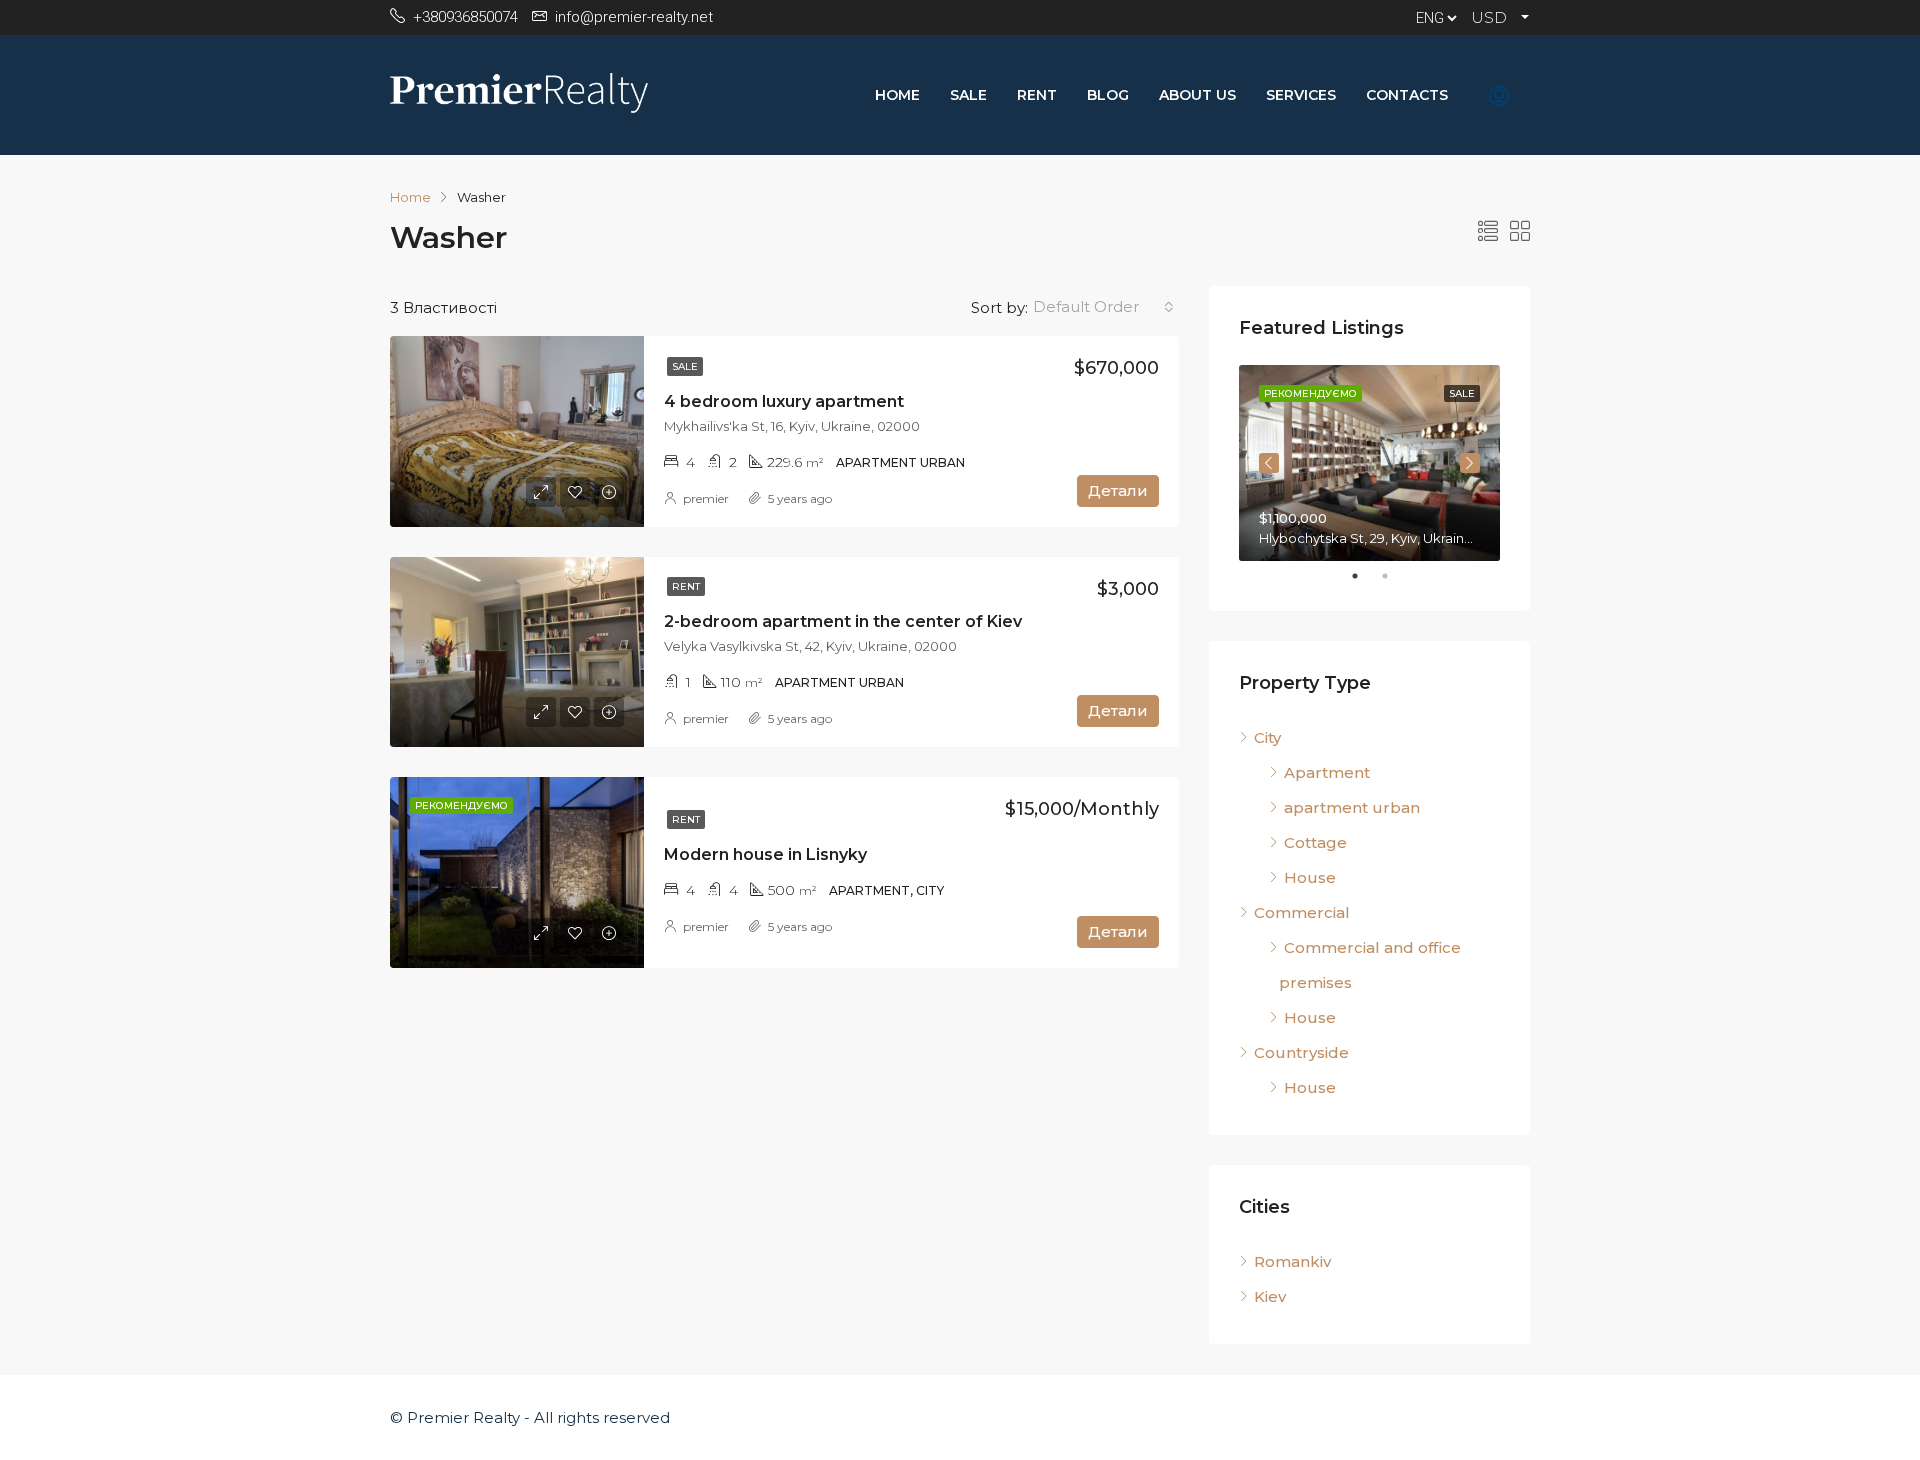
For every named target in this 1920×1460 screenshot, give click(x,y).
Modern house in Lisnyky (765, 854)
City (1267, 737)
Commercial (1302, 912)
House (1310, 877)
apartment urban (1352, 807)
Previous (1269, 463)
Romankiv (1292, 1261)
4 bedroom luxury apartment (784, 401)
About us (1197, 95)
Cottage (1315, 842)
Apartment (1327, 772)
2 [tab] (1395, 576)
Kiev (1270, 1296)
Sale (968, 95)
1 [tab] (1365, 576)
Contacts (1407, 95)
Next (1470, 463)
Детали (1118, 490)
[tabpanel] (1369, 463)
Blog (1108, 95)
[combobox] (1103, 307)
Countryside (1301, 1052)
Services (1301, 95)
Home (897, 95)
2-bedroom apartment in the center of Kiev (843, 621)
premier (706, 498)
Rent (1037, 95)
